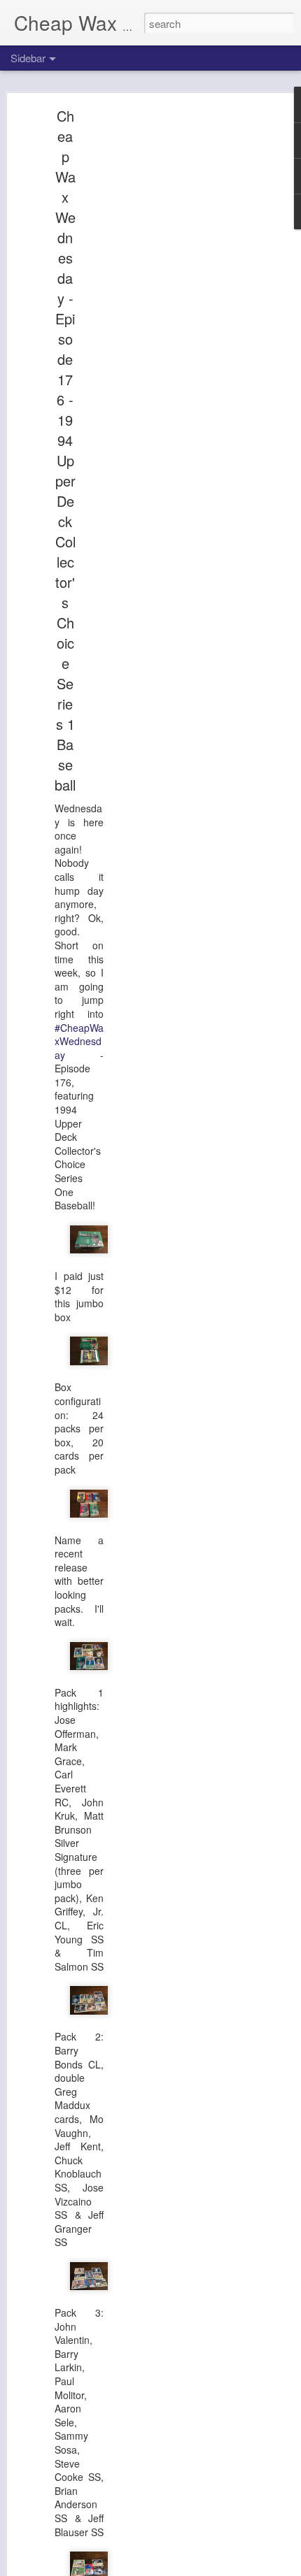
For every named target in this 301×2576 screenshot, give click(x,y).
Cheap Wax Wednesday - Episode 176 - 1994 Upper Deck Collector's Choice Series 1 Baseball (65, 450)
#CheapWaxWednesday (79, 1041)
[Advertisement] (181, 333)
